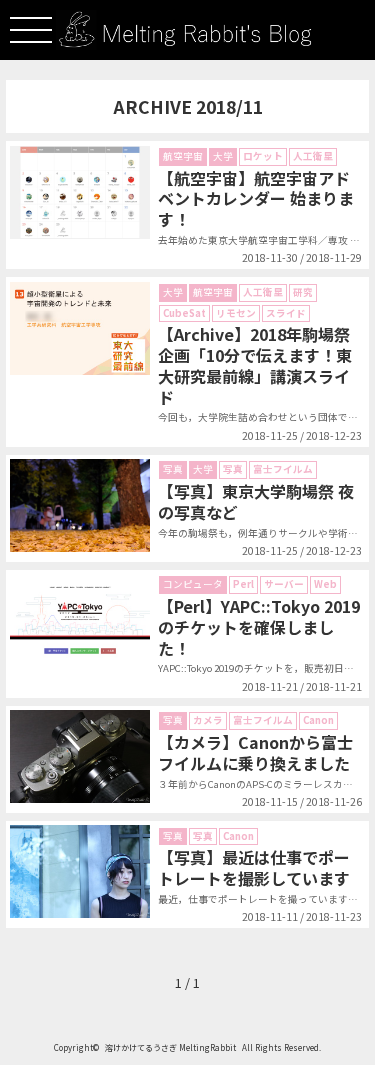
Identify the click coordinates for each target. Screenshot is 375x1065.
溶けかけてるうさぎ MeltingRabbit (170, 1047)
